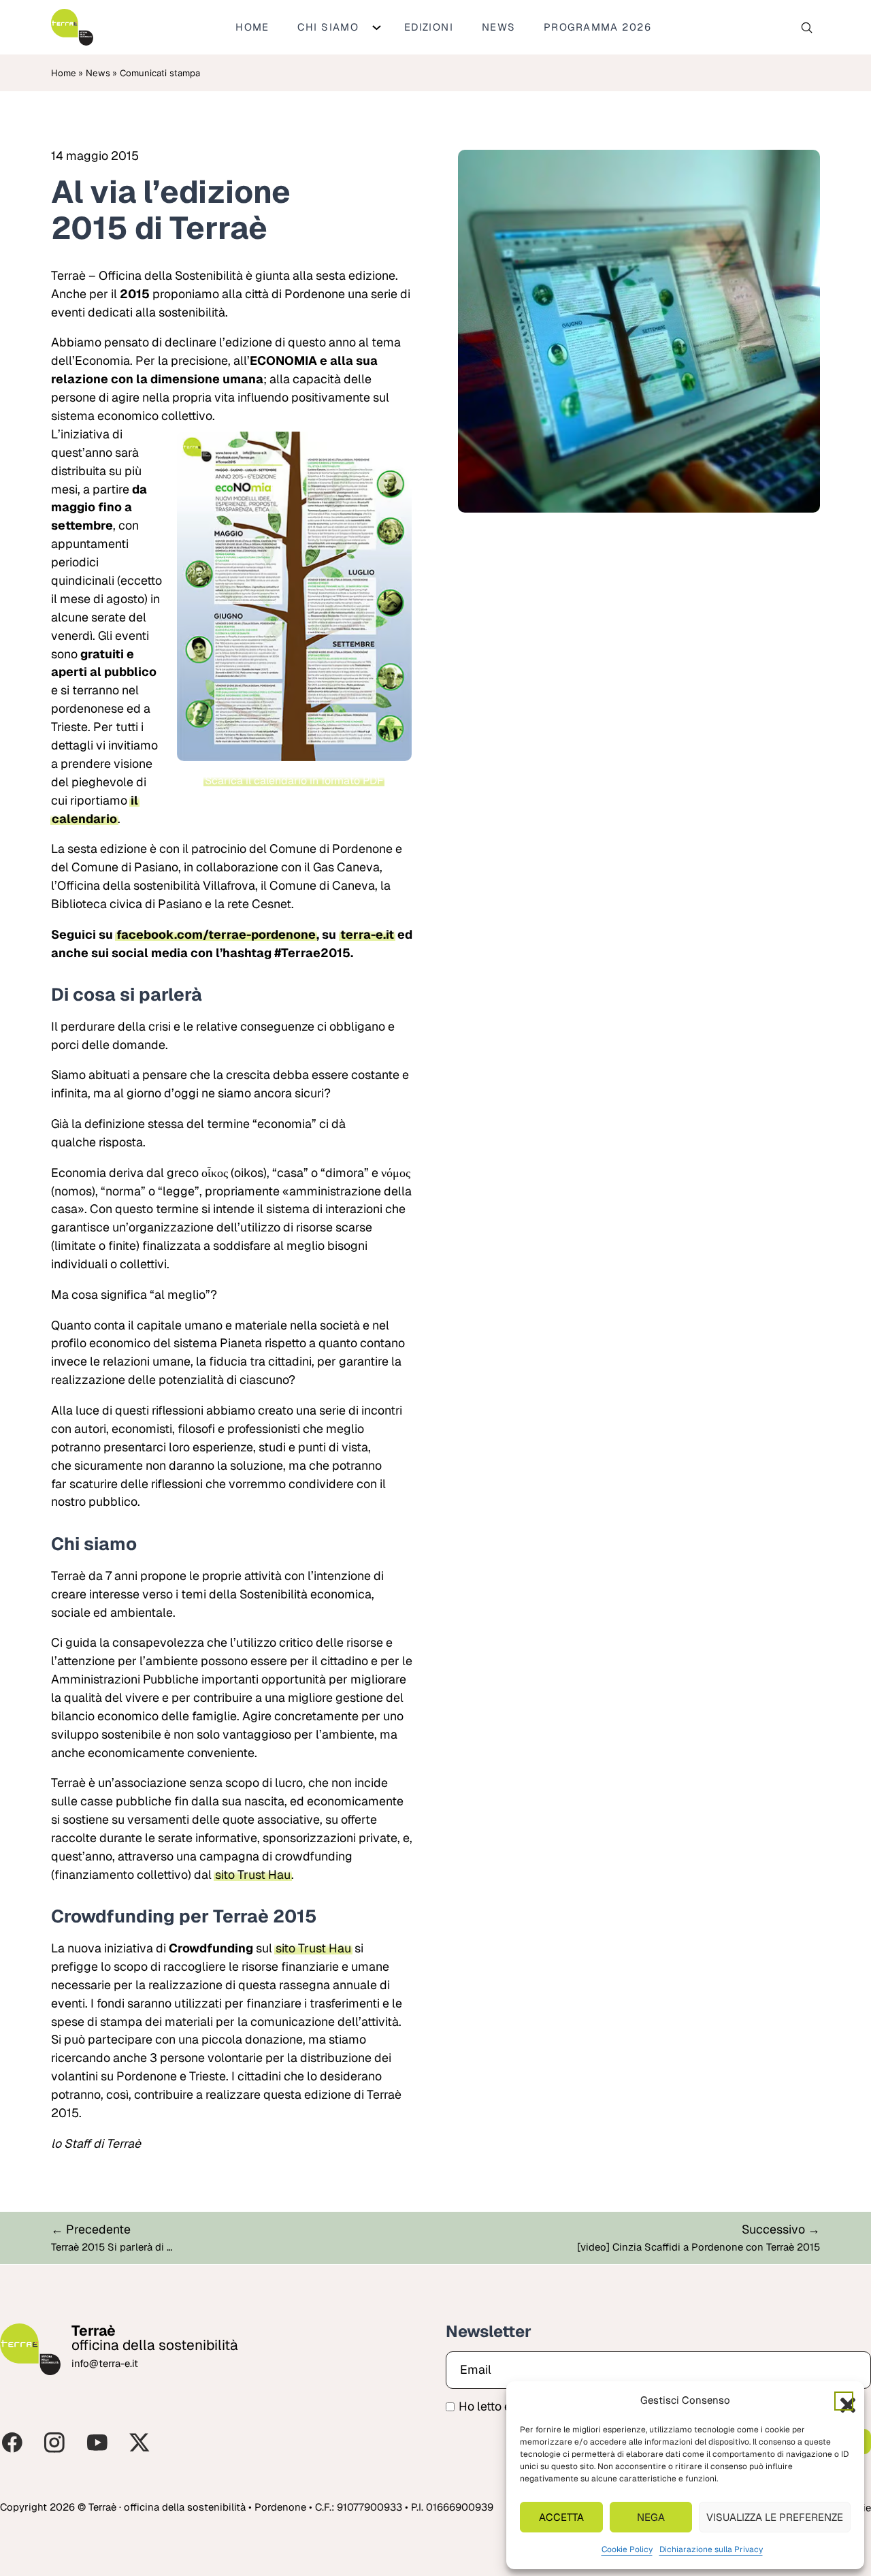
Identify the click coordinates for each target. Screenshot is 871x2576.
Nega (651, 2517)
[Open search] (807, 28)
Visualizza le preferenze (775, 2517)
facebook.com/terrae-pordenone (216, 934)
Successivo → (781, 2229)
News (499, 27)
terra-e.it (367, 934)
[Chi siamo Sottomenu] (377, 28)
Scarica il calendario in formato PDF (294, 780)
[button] (844, 2401)
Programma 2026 (597, 27)
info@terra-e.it (105, 2363)
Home (252, 27)
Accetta (561, 2517)
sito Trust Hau (253, 1874)
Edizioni (429, 27)
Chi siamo (328, 27)
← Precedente (91, 2229)
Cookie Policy (627, 2549)
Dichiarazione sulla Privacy (711, 2549)
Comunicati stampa (160, 73)
